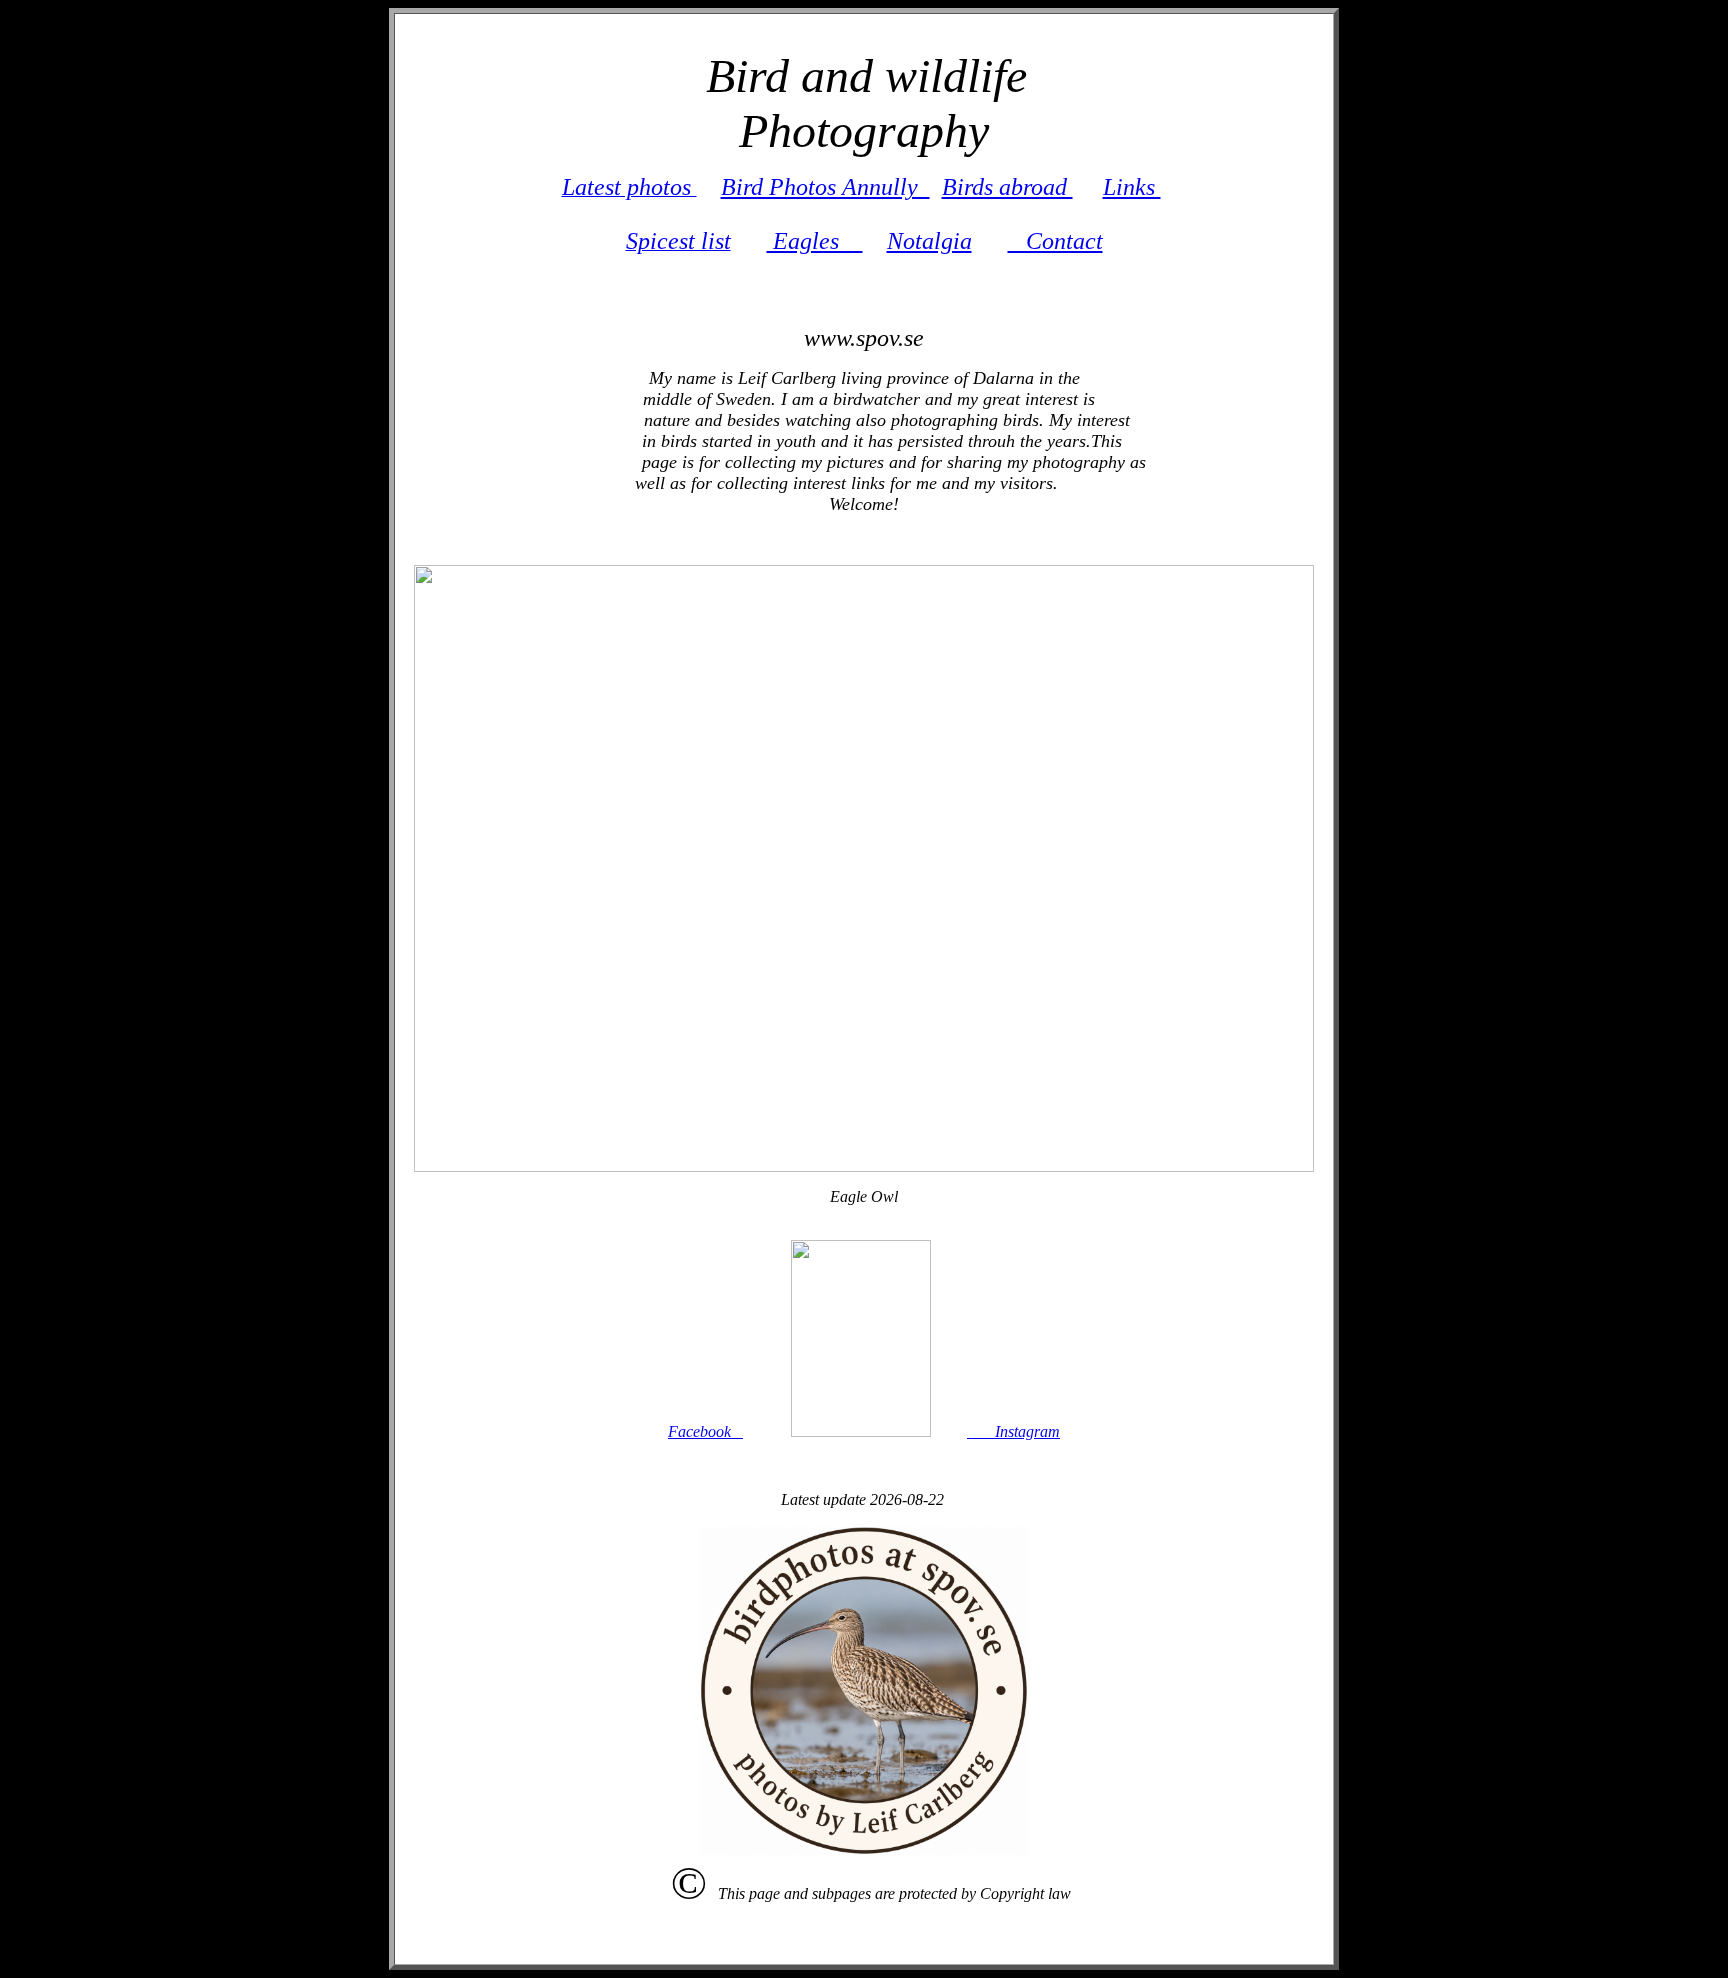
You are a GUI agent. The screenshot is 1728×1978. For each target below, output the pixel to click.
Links (1132, 187)
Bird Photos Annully (825, 187)
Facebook (705, 1431)
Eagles (815, 241)
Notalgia (929, 241)
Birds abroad (1007, 187)
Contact (1055, 241)
